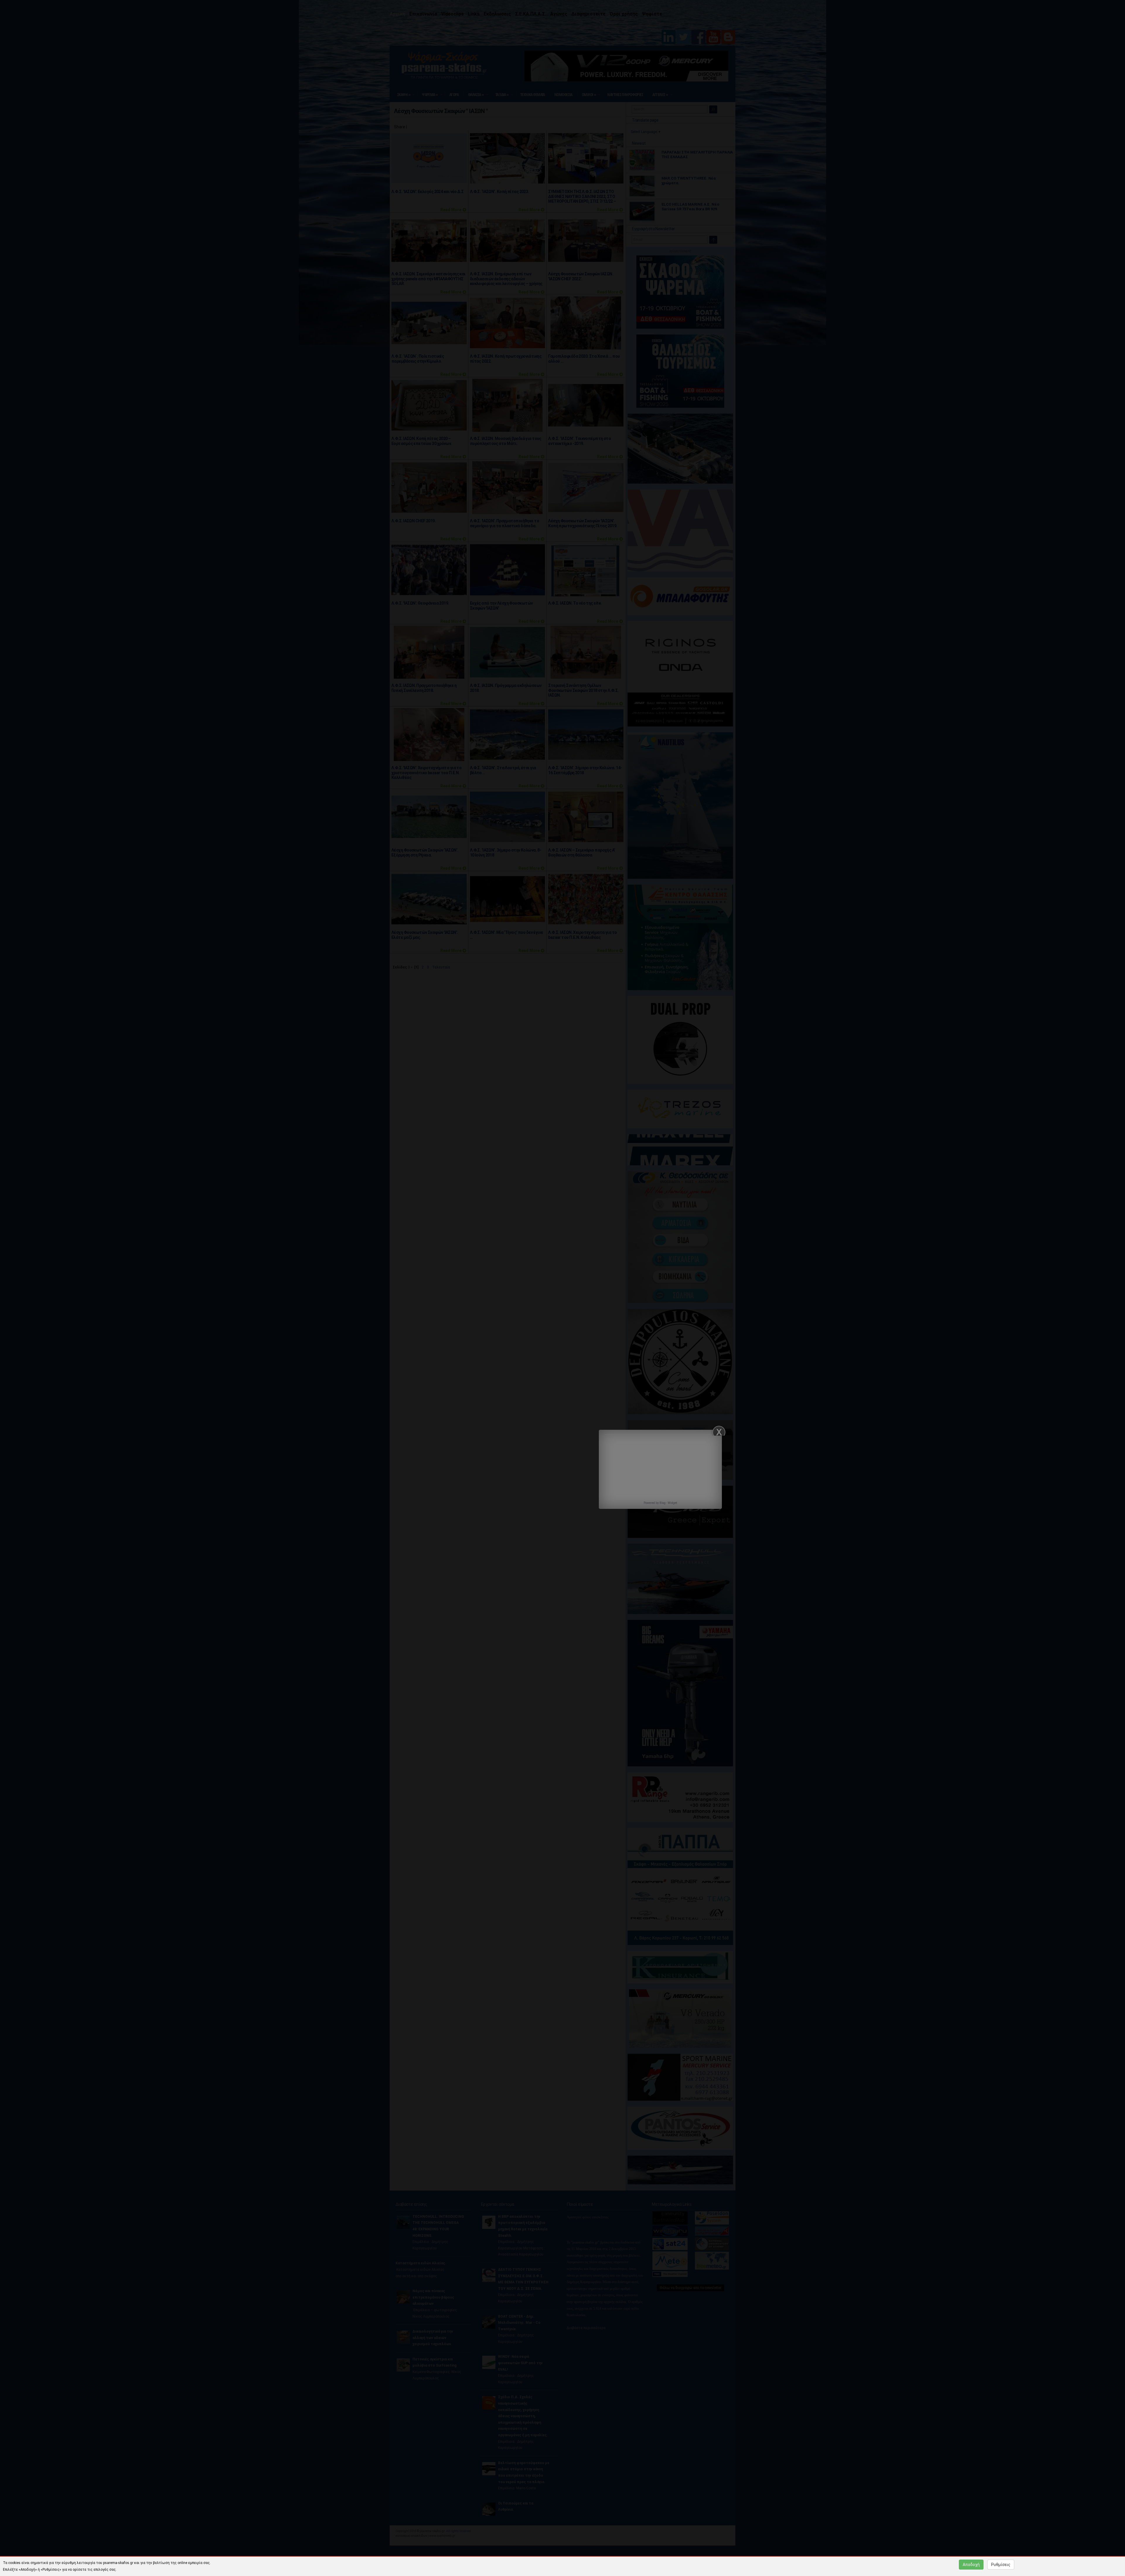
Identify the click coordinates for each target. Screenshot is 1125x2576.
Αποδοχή (971, 2565)
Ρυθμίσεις (1001, 2565)
